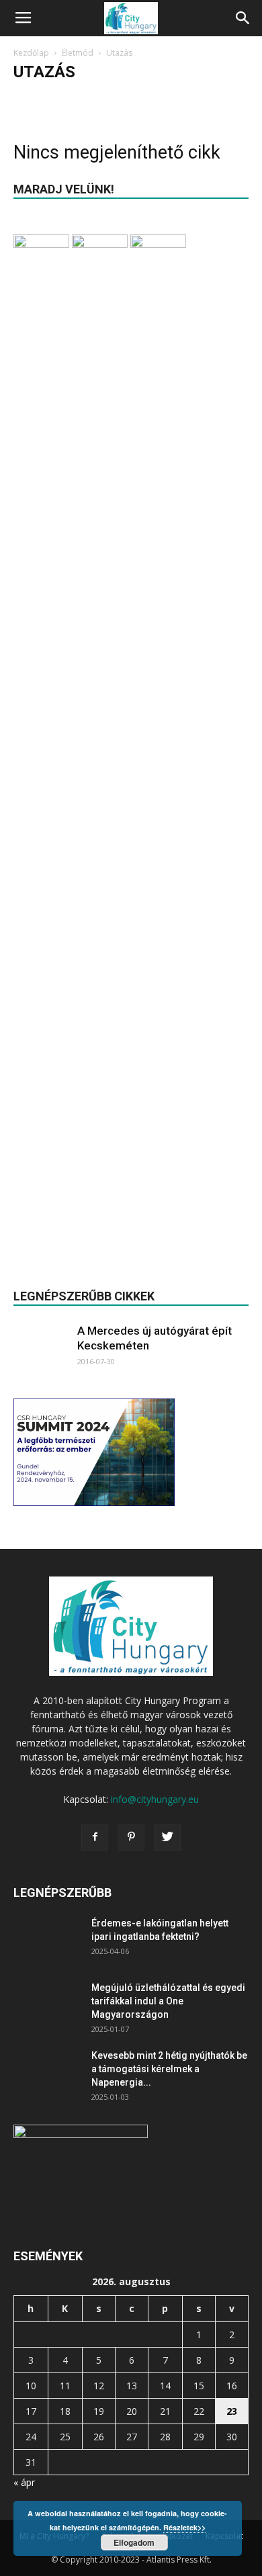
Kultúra (106, 98)
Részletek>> (184, 2527)
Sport (143, 98)
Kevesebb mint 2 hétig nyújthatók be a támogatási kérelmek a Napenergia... (169, 2069)
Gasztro (65, 98)
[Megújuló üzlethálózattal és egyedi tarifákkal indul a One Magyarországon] (47, 2004)
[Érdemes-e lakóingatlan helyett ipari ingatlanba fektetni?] (47, 1940)
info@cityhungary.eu (155, 1799)
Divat (28, 98)
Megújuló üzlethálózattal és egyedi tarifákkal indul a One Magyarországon (168, 2001)
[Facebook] (95, 1837)
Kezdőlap (31, 53)
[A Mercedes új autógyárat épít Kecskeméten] (40, 1351)
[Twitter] (167, 1837)
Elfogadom (134, 2542)
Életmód (78, 53)
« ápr (24, 2482)
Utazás (179, 98)
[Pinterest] (131, 1837)
